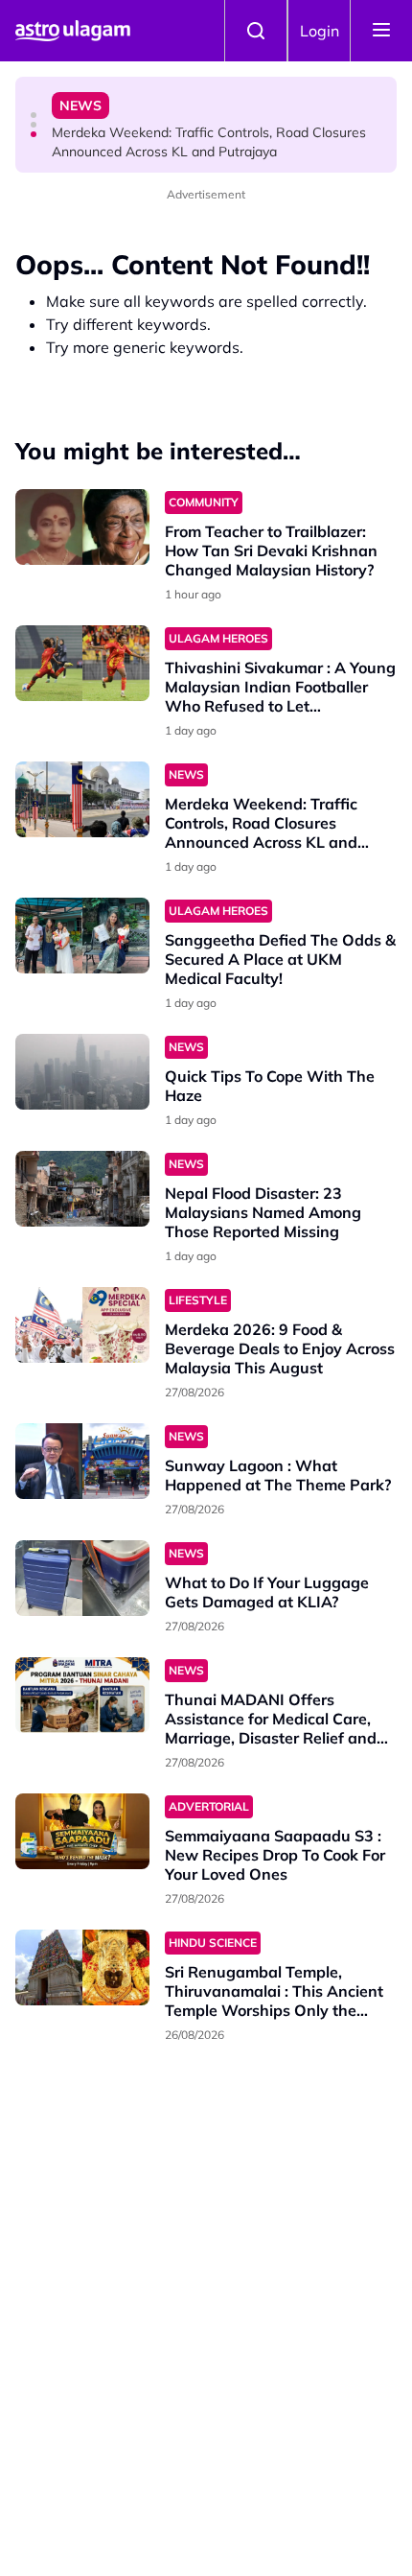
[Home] (73, 31)
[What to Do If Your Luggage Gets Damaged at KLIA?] (82, 1578)
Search (256, 31)
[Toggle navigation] (381, 31)
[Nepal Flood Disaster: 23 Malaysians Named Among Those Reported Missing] (82, 1189)
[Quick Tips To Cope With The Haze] (82, 1072)
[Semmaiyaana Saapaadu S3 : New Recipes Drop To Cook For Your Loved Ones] (82, 1831)
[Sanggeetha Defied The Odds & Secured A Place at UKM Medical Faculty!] (82, 936)
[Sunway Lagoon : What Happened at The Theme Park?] (82, 1461)
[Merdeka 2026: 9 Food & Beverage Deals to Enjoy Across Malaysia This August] (82, 1325)
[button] (34, 115)
